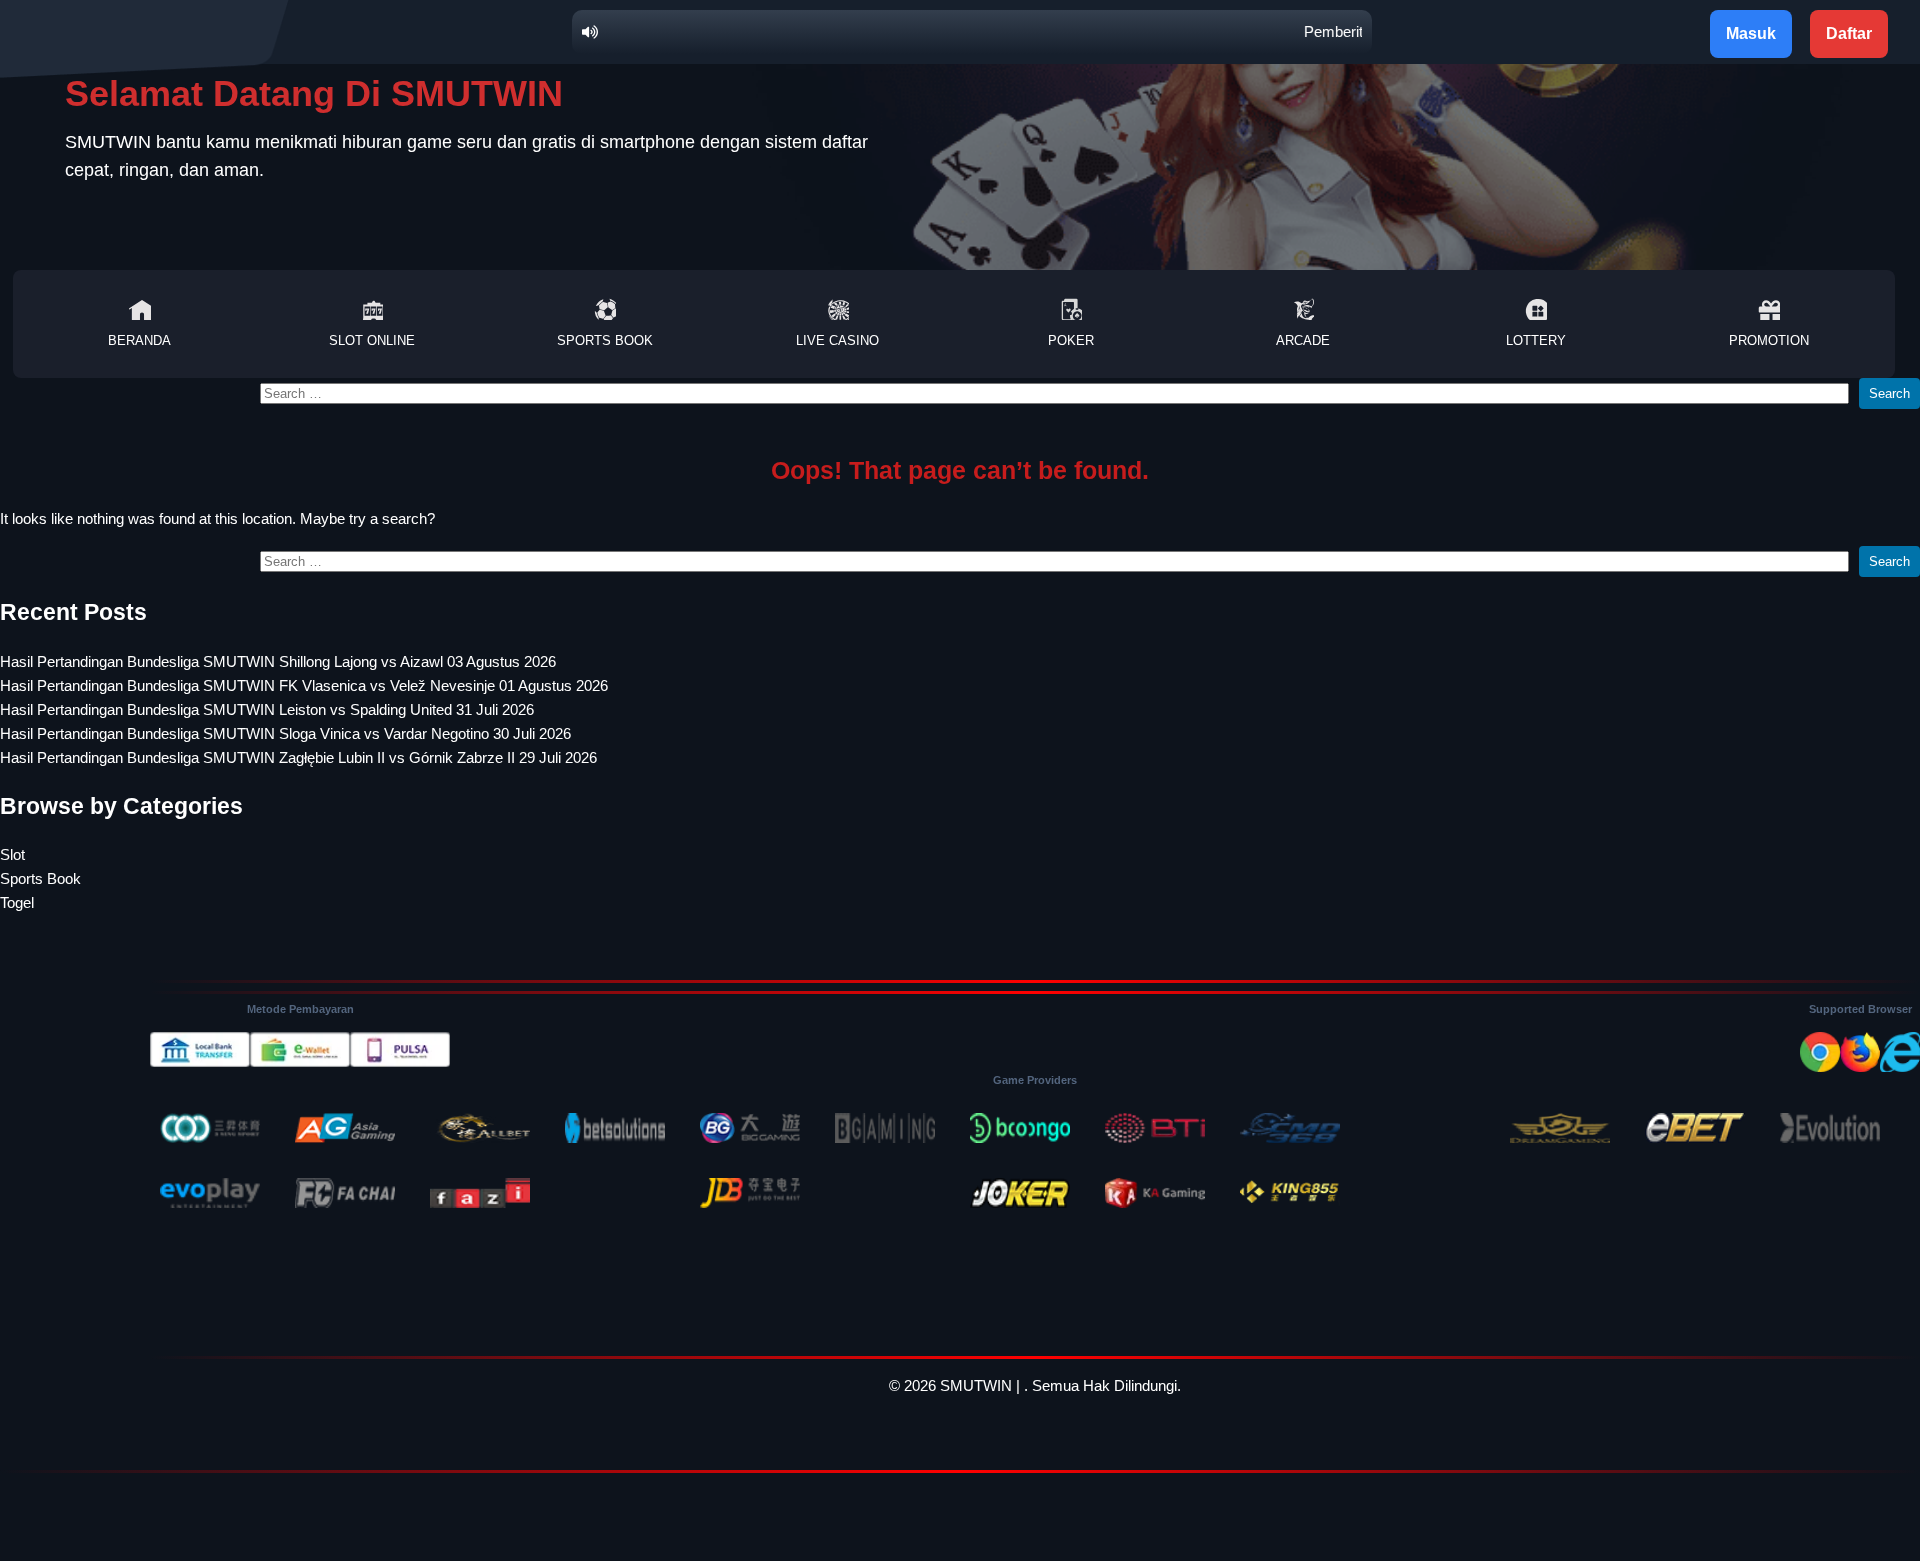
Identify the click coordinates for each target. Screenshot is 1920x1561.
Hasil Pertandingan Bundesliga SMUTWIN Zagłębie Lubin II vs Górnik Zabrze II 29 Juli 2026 (298, 757)
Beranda (139, 340)
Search (1889, 393)
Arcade (1303, 340)
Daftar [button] (1849, 33)
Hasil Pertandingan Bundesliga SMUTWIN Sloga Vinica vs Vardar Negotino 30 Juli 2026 (285, 733)
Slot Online (372, 340)
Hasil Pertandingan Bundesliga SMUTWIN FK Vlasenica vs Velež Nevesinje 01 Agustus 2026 (304, 685)
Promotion (1769, 340)
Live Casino (837, 340)
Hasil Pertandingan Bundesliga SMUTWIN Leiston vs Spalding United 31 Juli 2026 (267, 709)
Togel (17, 902)
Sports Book (605, 340)
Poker (1071, 340)
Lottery (1536, 340)
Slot (12, 854)
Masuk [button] (1751, 33)
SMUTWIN (976, 1385)
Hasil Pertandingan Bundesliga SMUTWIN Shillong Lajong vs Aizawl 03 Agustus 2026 (278, 661)
